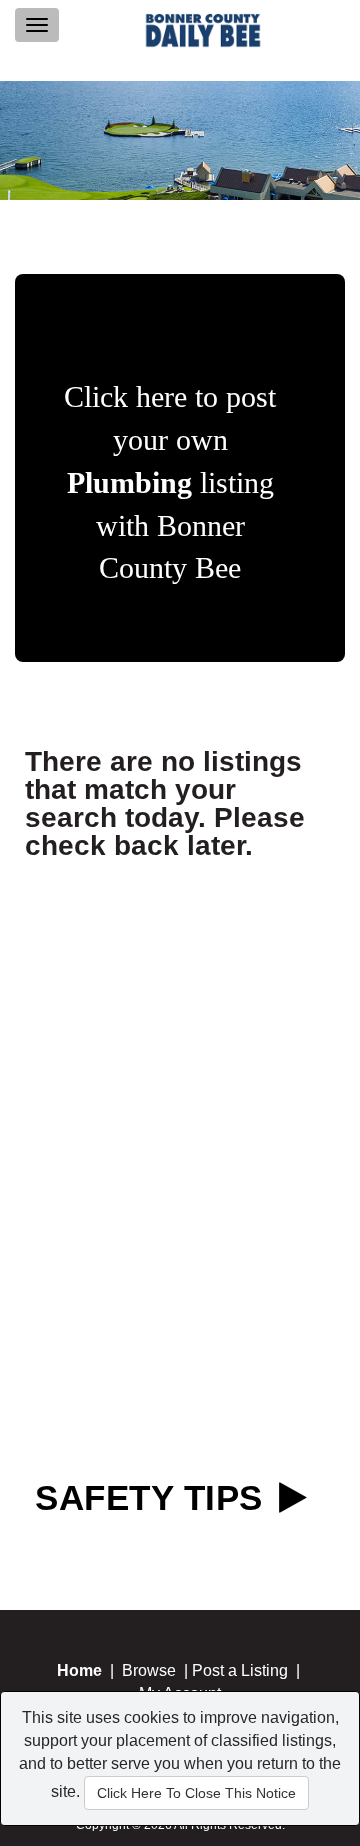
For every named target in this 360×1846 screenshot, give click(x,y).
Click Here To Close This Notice (196, 1793)
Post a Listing (240, 1670)
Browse (149, 1670)
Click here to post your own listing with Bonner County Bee (170, 482)
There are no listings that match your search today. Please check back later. (165, 803)
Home (79, 1670)
